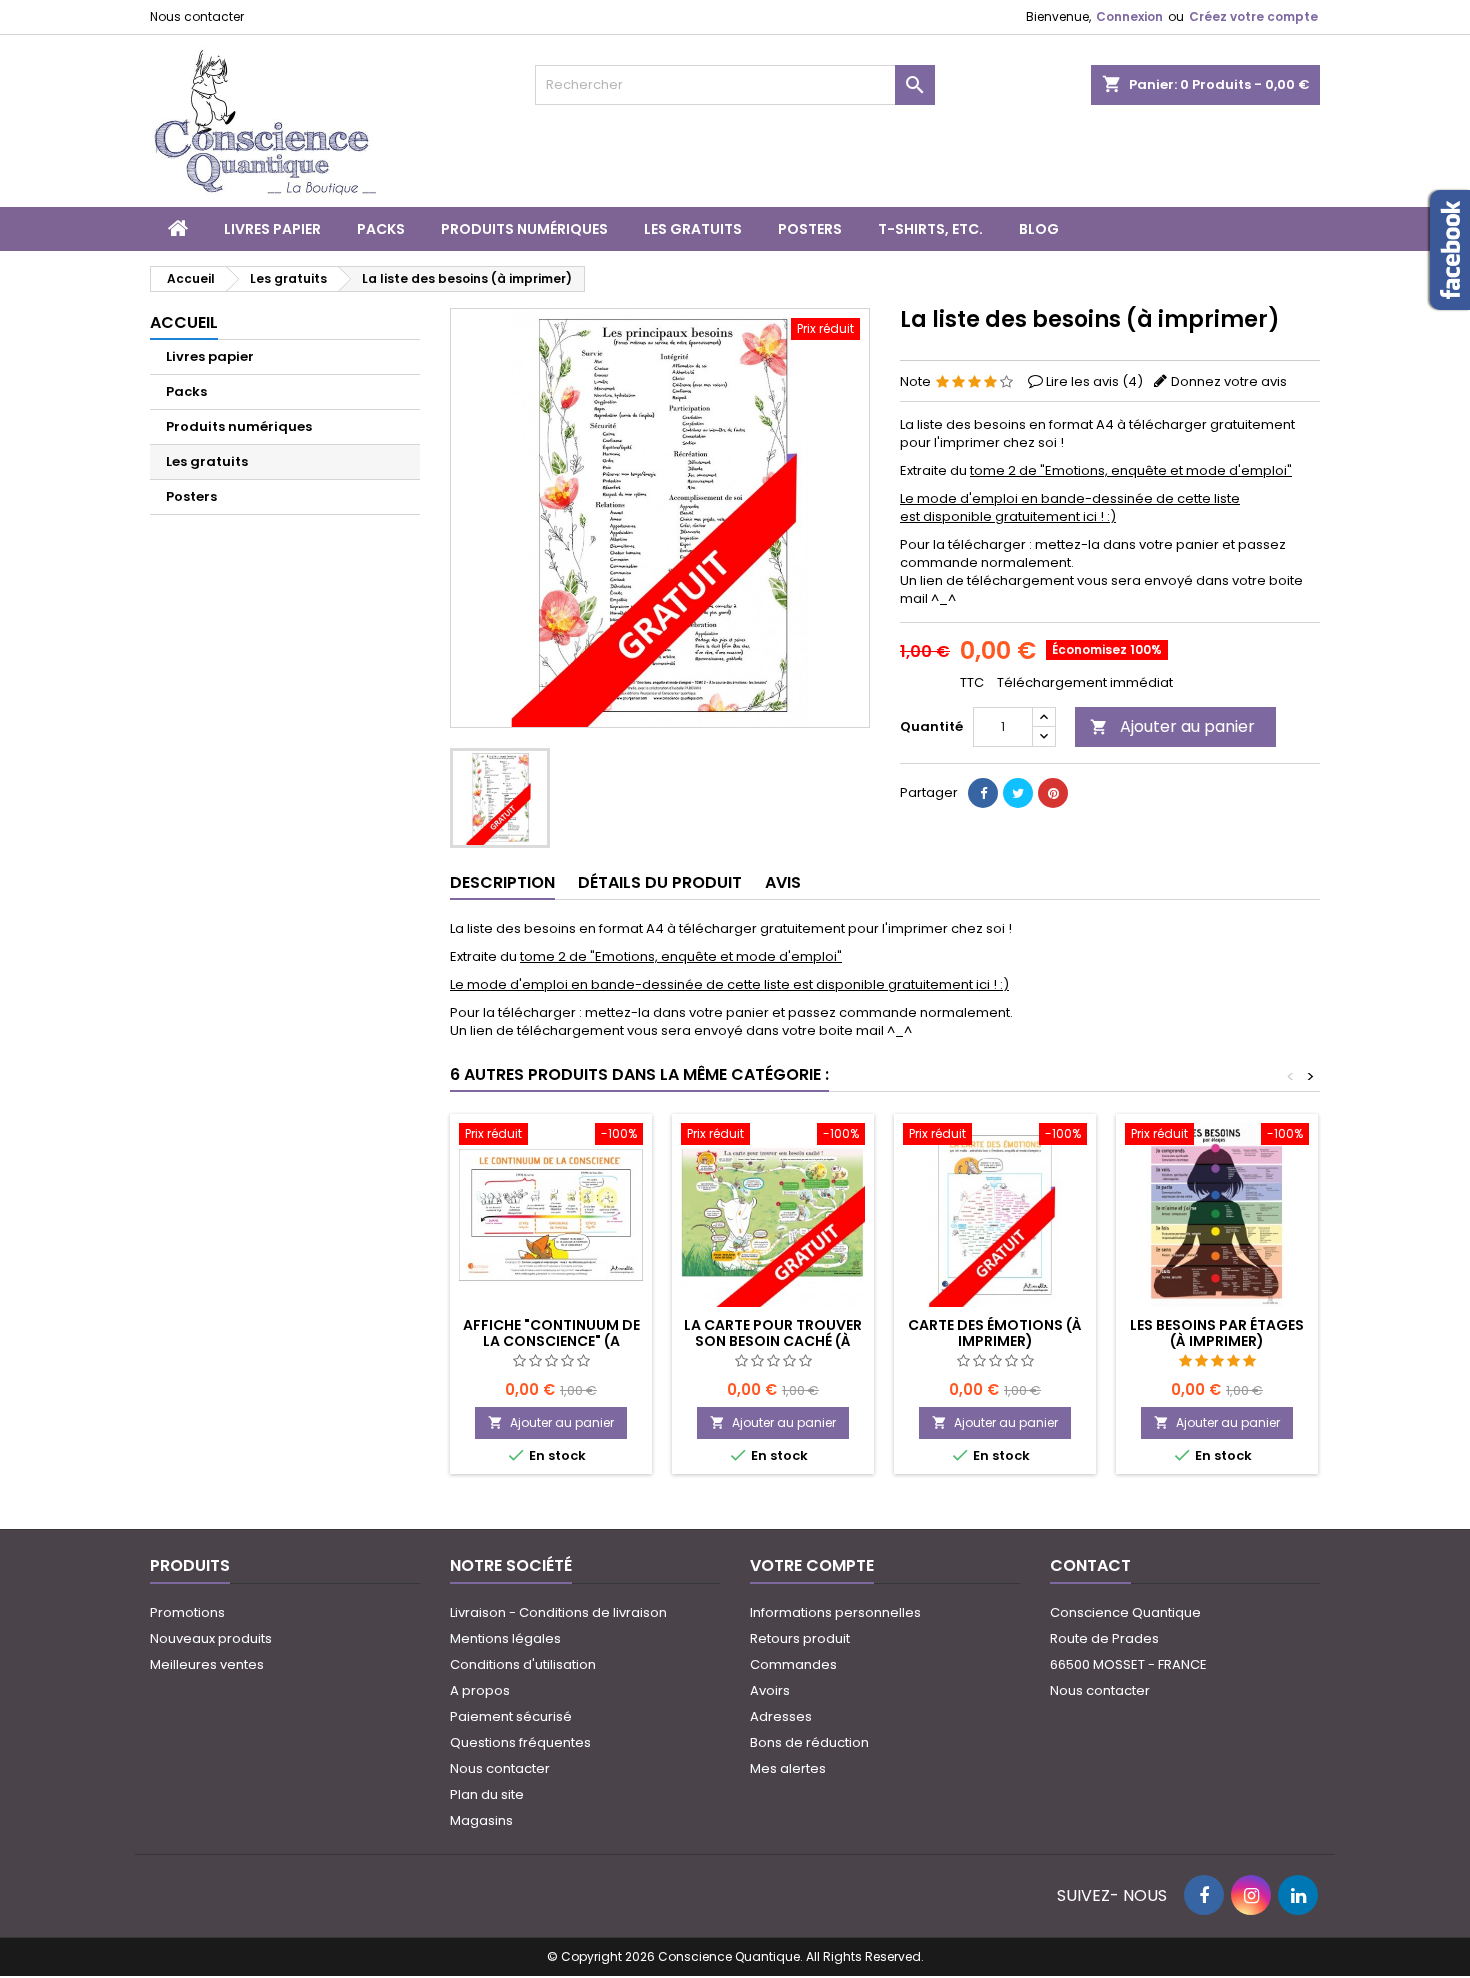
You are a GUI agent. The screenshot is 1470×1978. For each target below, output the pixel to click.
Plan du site (487, 1794)
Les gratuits (693, 229)
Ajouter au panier (1172, 726)
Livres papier (272, 229)
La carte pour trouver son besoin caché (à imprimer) (773, 1341)
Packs (381, 229)
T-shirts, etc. (930, 229)
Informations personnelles (835, 1612)
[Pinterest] (1053, 793)
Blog (1039, 229)
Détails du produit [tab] (660, 882)
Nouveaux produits (211, 1638)
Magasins (481, 1820)
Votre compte (812, 1565)
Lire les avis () (1094, 381)
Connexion (1129, 16)
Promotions (187, 1612)
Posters (810, 229)
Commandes (793, 1664)
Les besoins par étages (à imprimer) (1217, 1333)
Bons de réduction (809, 1742)
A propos (480, 1690)
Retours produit (800, 1638)
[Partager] (983, 793)
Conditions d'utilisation (523, 1664)
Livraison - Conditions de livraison (558, 1612)
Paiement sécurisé (511, 1716)
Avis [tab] (783, 882)
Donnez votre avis (1229, 381)
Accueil (184, 322)
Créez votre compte (1253, 16)
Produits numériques (524, 229)
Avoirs (770, 1690)
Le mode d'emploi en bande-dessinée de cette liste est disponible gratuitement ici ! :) (1070, 507)
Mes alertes (788, 1768)
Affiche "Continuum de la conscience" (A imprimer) (551, 1341)
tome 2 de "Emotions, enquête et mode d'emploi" (1131, 470)
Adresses (781, 1716)
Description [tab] (502, 882)
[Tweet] (1018, 793)
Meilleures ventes (207, 1664)
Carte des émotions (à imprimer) (995, 1333)
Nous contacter (197, 16)
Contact (1090, 1565)
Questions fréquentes (520, 1742)
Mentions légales (505, 1638)
